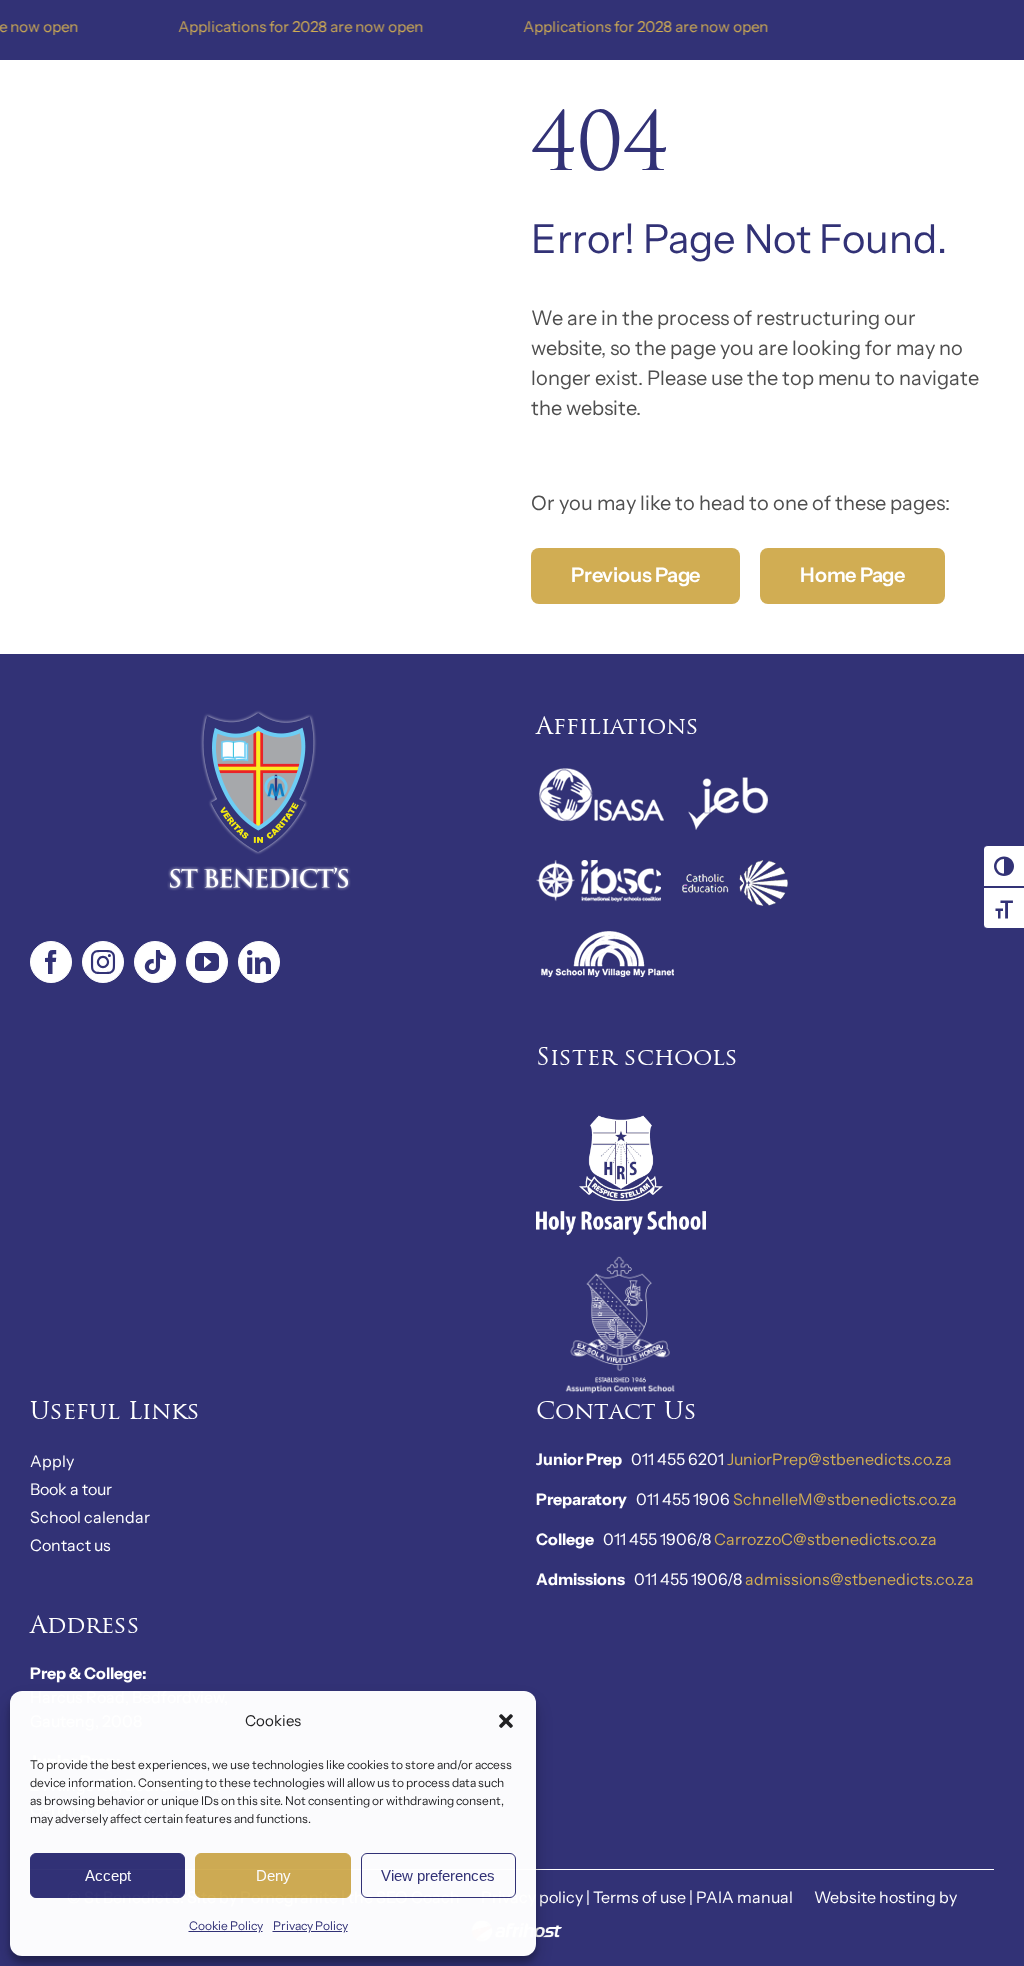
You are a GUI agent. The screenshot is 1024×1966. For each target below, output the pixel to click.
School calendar (90, 1517)
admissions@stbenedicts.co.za (859, 1579)
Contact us (70, 1545)
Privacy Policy (310, 1925)
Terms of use (639, 1897)
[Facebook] (51, 962)
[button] (506, 1721)
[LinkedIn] (259, 962)
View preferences (438, 1875)
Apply (52, 1461)
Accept (108, 1875)
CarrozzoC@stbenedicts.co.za (825, 1539)
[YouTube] (207, 962)
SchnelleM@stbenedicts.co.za (845, 1499)
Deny (273, 1875)
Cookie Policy (226, 1925)
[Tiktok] (155, 962)
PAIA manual (744, 1897)
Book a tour (71, 1489)
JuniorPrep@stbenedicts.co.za (839, 1459)
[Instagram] (103, 962)
